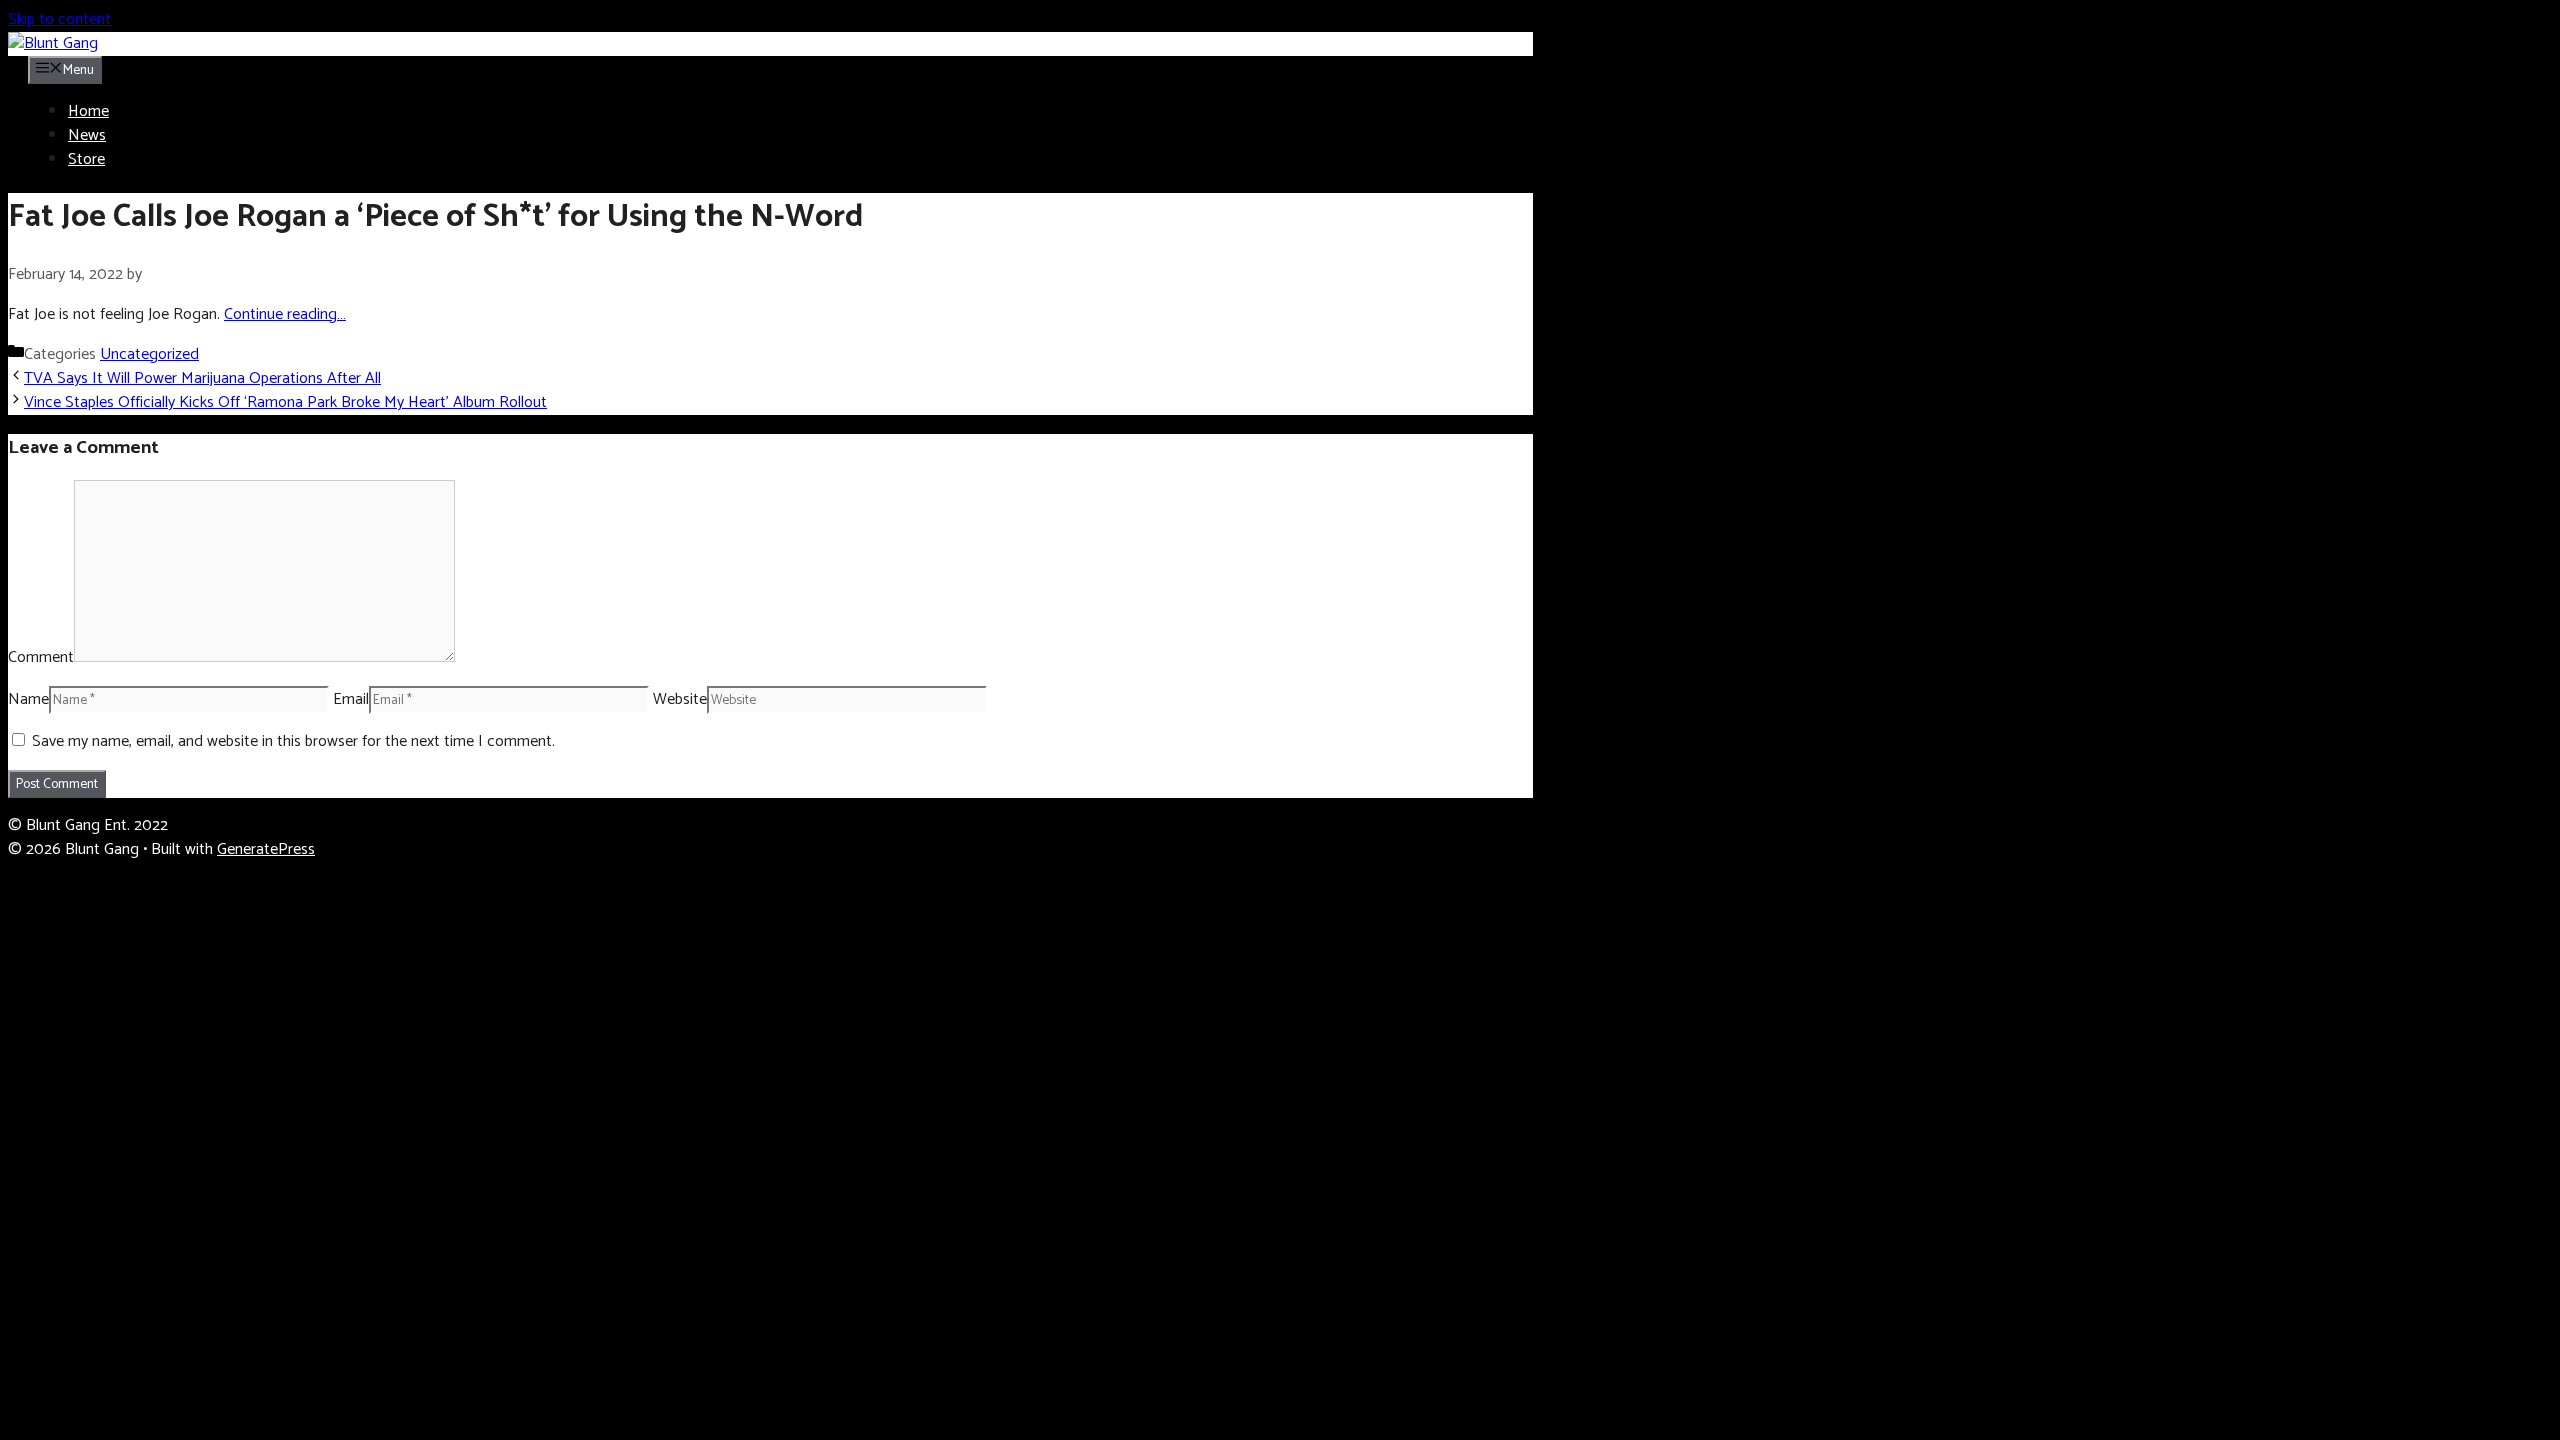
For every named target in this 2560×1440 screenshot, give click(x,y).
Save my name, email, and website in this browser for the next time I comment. (293, 741)
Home (88, 111)
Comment (41, 657)
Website (680, 699)
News (87, 135)
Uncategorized (149, 354)
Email (351, 699)
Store (86, 159)
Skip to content (59, 19)
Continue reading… (285, 314)
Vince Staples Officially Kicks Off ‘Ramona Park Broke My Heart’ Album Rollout (285, 402)
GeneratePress (266, 849)
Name (28, 699)
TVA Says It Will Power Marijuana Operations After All (202, 378)
